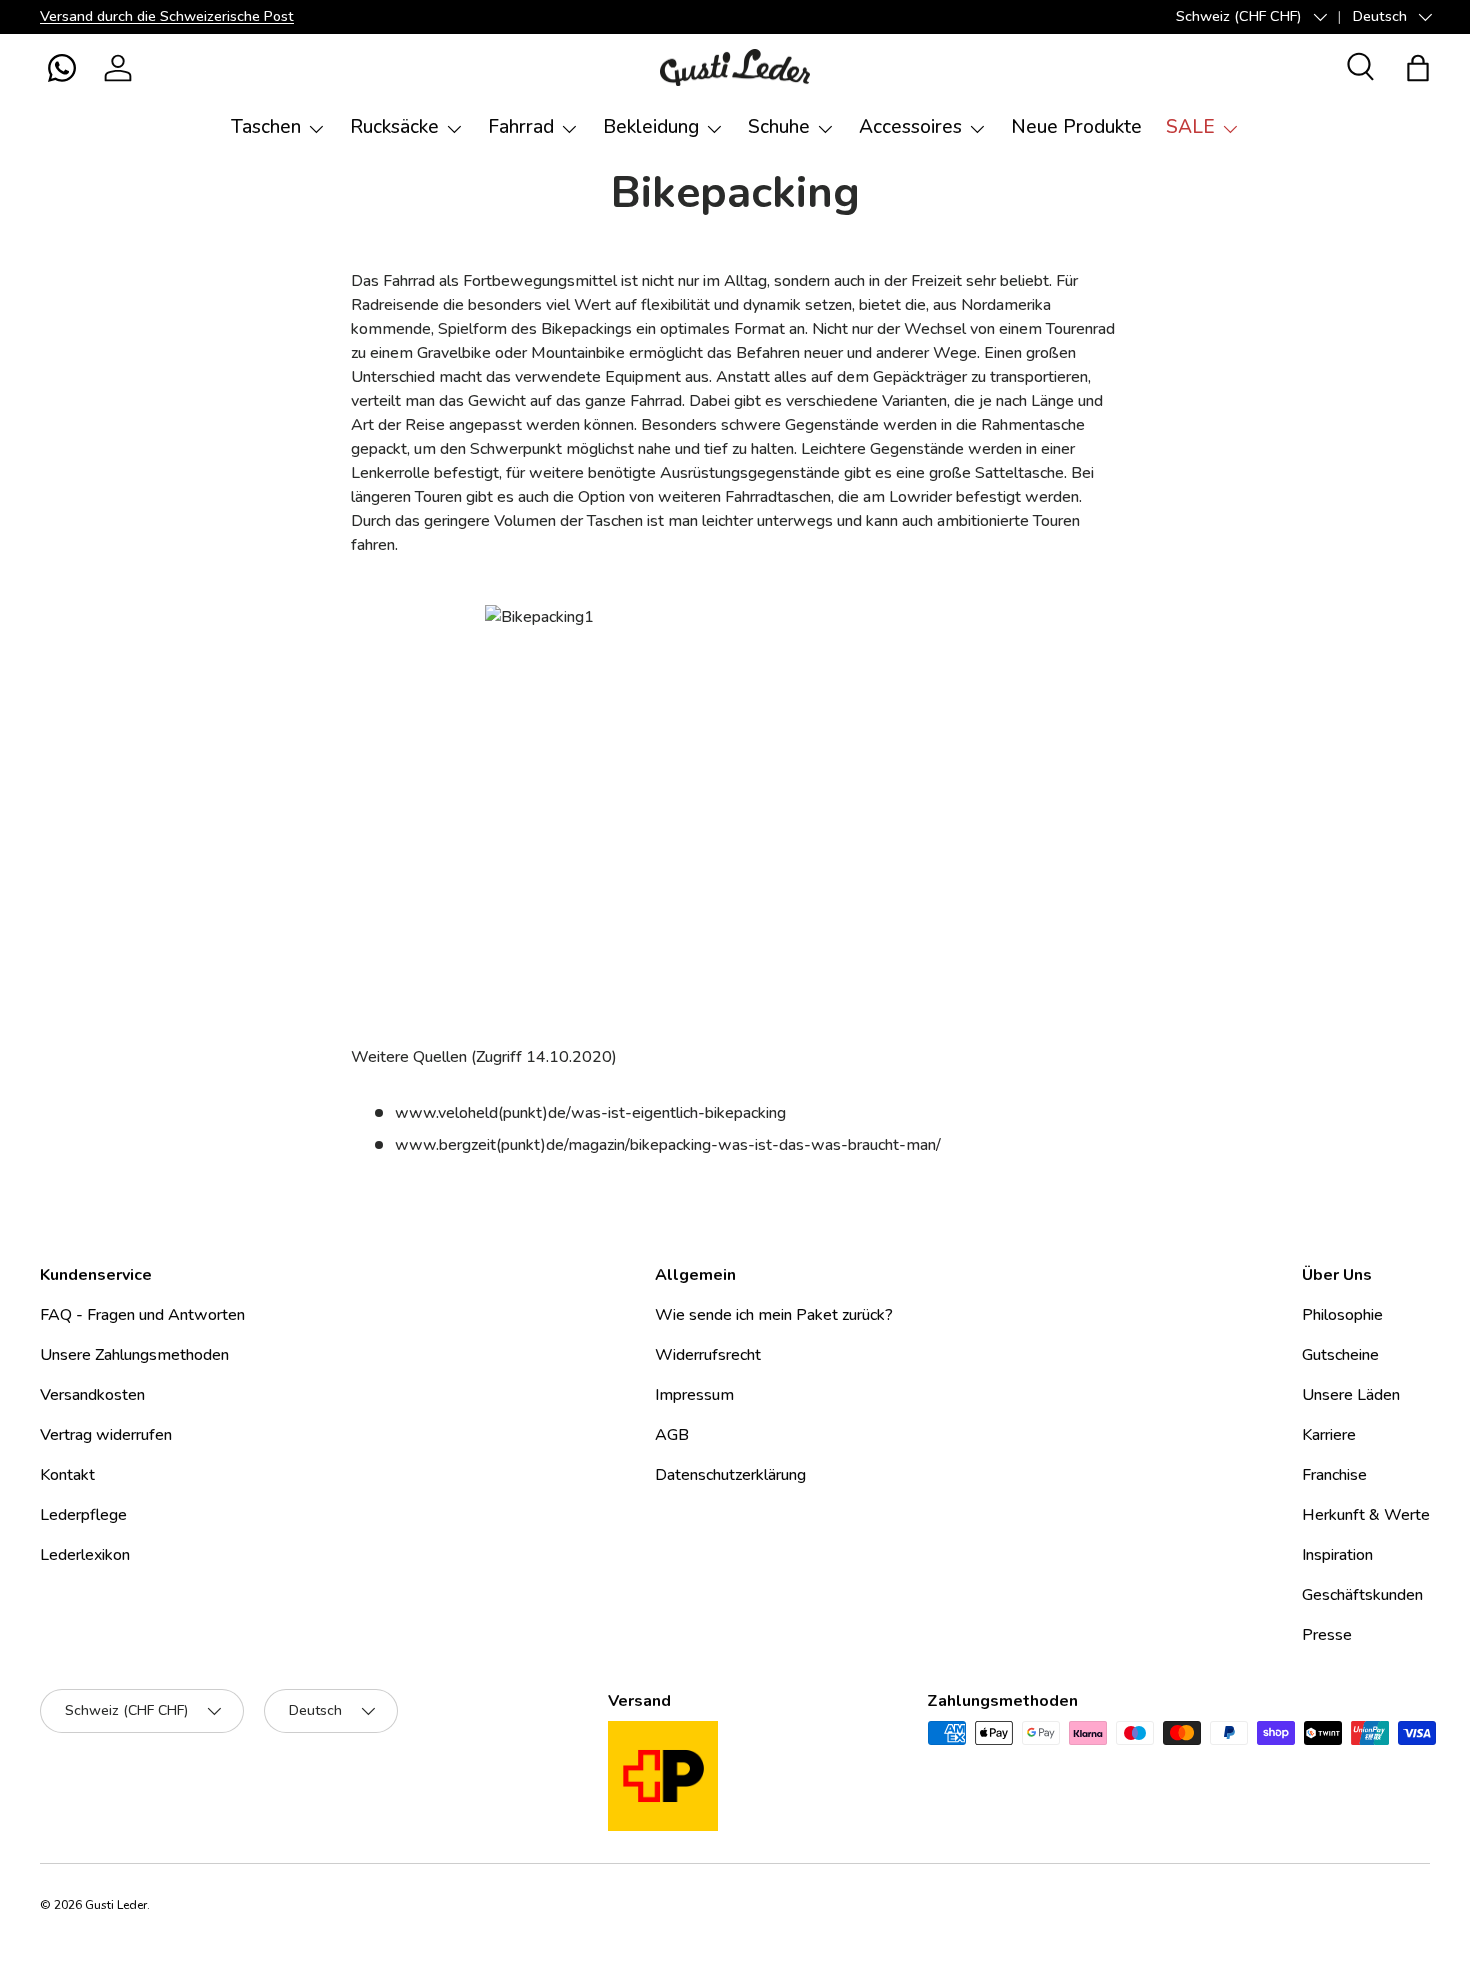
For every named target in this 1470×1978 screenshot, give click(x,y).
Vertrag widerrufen (106, 1435)
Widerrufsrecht (708, 1355)
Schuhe (779, 127)
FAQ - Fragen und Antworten (142, 1315)
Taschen (266, 127)
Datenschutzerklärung (730, 1475)
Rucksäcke (394, 127)
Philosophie (1342, 1315)
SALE (1190, 127)
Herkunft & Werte (1366, 1515)
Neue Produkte (1076, 127)
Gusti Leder (116, 1905)
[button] (62, 68)
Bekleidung (651, 127)
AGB (672, 1435)
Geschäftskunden (1362, 1595)
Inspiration (1337, 1555)
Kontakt (67, 1475)
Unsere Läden (1351, 1395)
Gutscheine (1340, 1355)
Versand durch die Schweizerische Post (167, 16)
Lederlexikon (85, 1555)
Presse (1327, 1635)
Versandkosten (92, 1395)
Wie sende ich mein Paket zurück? (774, 1315)
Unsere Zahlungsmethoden (134, 1355)
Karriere (1329, 1435)
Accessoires (910, 127)
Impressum (694, 1395)
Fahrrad (521, 127)
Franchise (1334, 1475)
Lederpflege (83, 1515)
